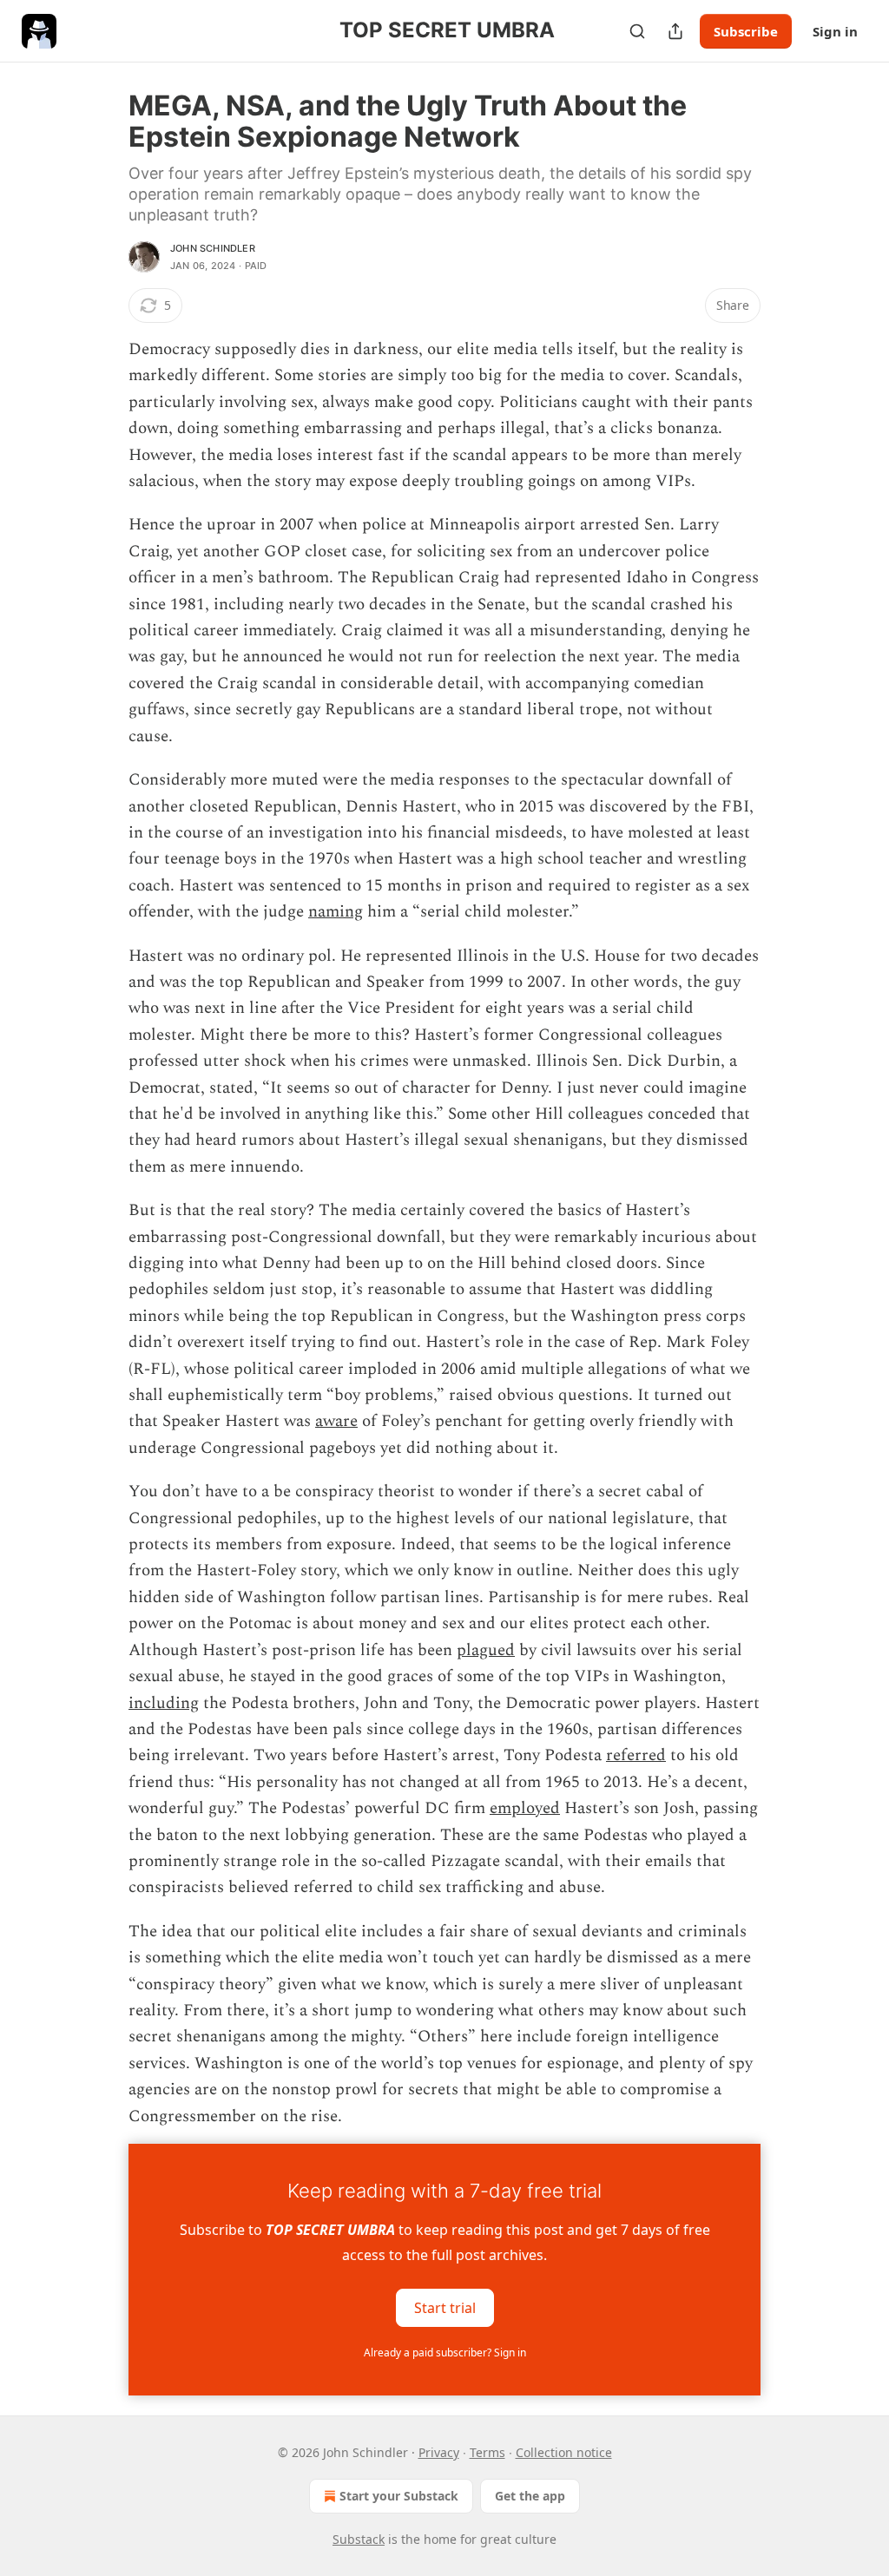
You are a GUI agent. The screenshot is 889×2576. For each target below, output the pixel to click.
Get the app (530, 2496)
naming (336, 912)
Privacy (439, 2452)
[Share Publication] (675, 31)
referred (636, 1755)
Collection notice (564, 2452)
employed (525, 1808)
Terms (487, 2452)
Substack (359, 2539)
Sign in (835, 31)
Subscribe (746, 31)
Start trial (445, 2308)
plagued (486, 1650)
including (164, 1703)
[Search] (637, 31)
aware (336, 1421)
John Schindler (213, 248)
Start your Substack (399, 2496)
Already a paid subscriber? (445, 2353)
